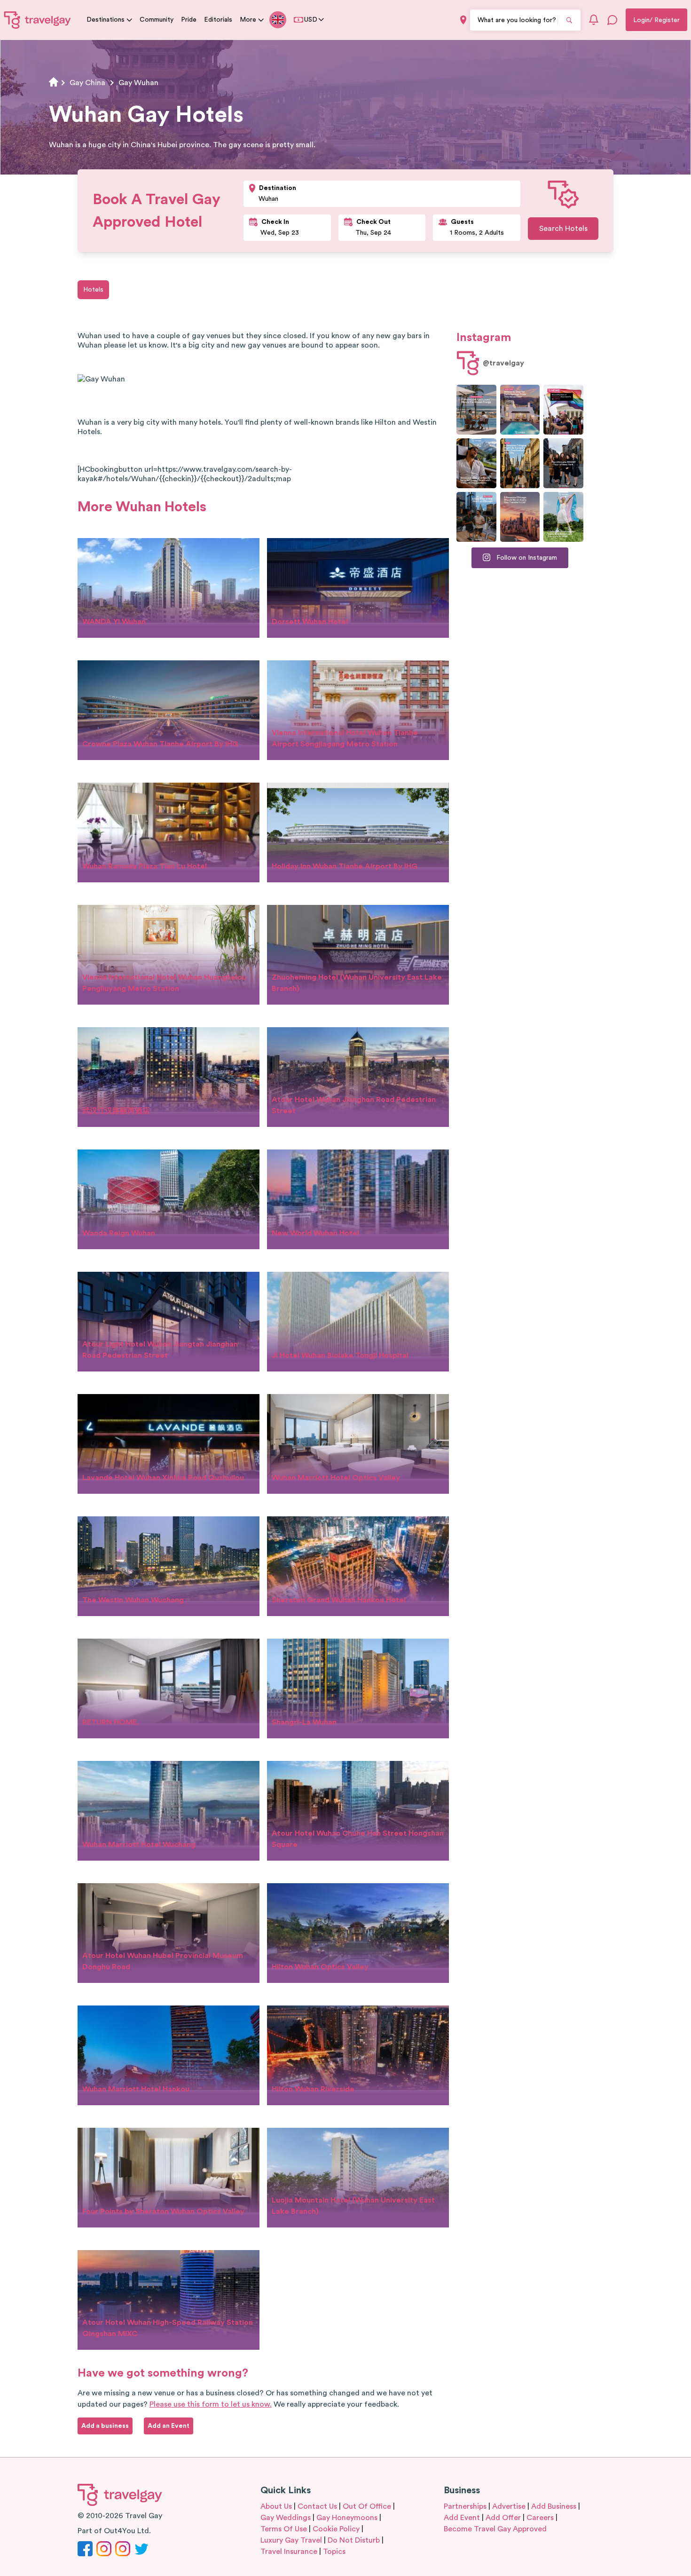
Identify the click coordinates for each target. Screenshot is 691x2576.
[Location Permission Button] (463, 20)
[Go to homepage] (38, 20)
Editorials (218, 20)
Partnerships (465, 2506)
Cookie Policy (336, 2529)
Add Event (462, 2518)
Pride (189, 20)
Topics (334, 2552)
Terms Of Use (284, 2529)
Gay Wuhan (138, 83)
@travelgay (503, 363)
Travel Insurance (289, 2552)
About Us (276, 2506)
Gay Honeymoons (347, 2518)
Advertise (509, 2506)
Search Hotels (563, 229)
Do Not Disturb (354, 2540)
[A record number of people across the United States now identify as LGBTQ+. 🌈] (563, 410)
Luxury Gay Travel (291, 2540)
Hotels (93, 290)
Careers (540, 2518)
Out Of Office (367, 2506)
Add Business (554, 2506)
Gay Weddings (286, 2518)
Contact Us (317, 2506)
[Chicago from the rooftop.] (476, 517)
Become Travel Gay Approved (495, 2529)
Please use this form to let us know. (211, 2404)
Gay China (87, 83)
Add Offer (503, 2518)
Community (157, 20)
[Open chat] (612, 20)
